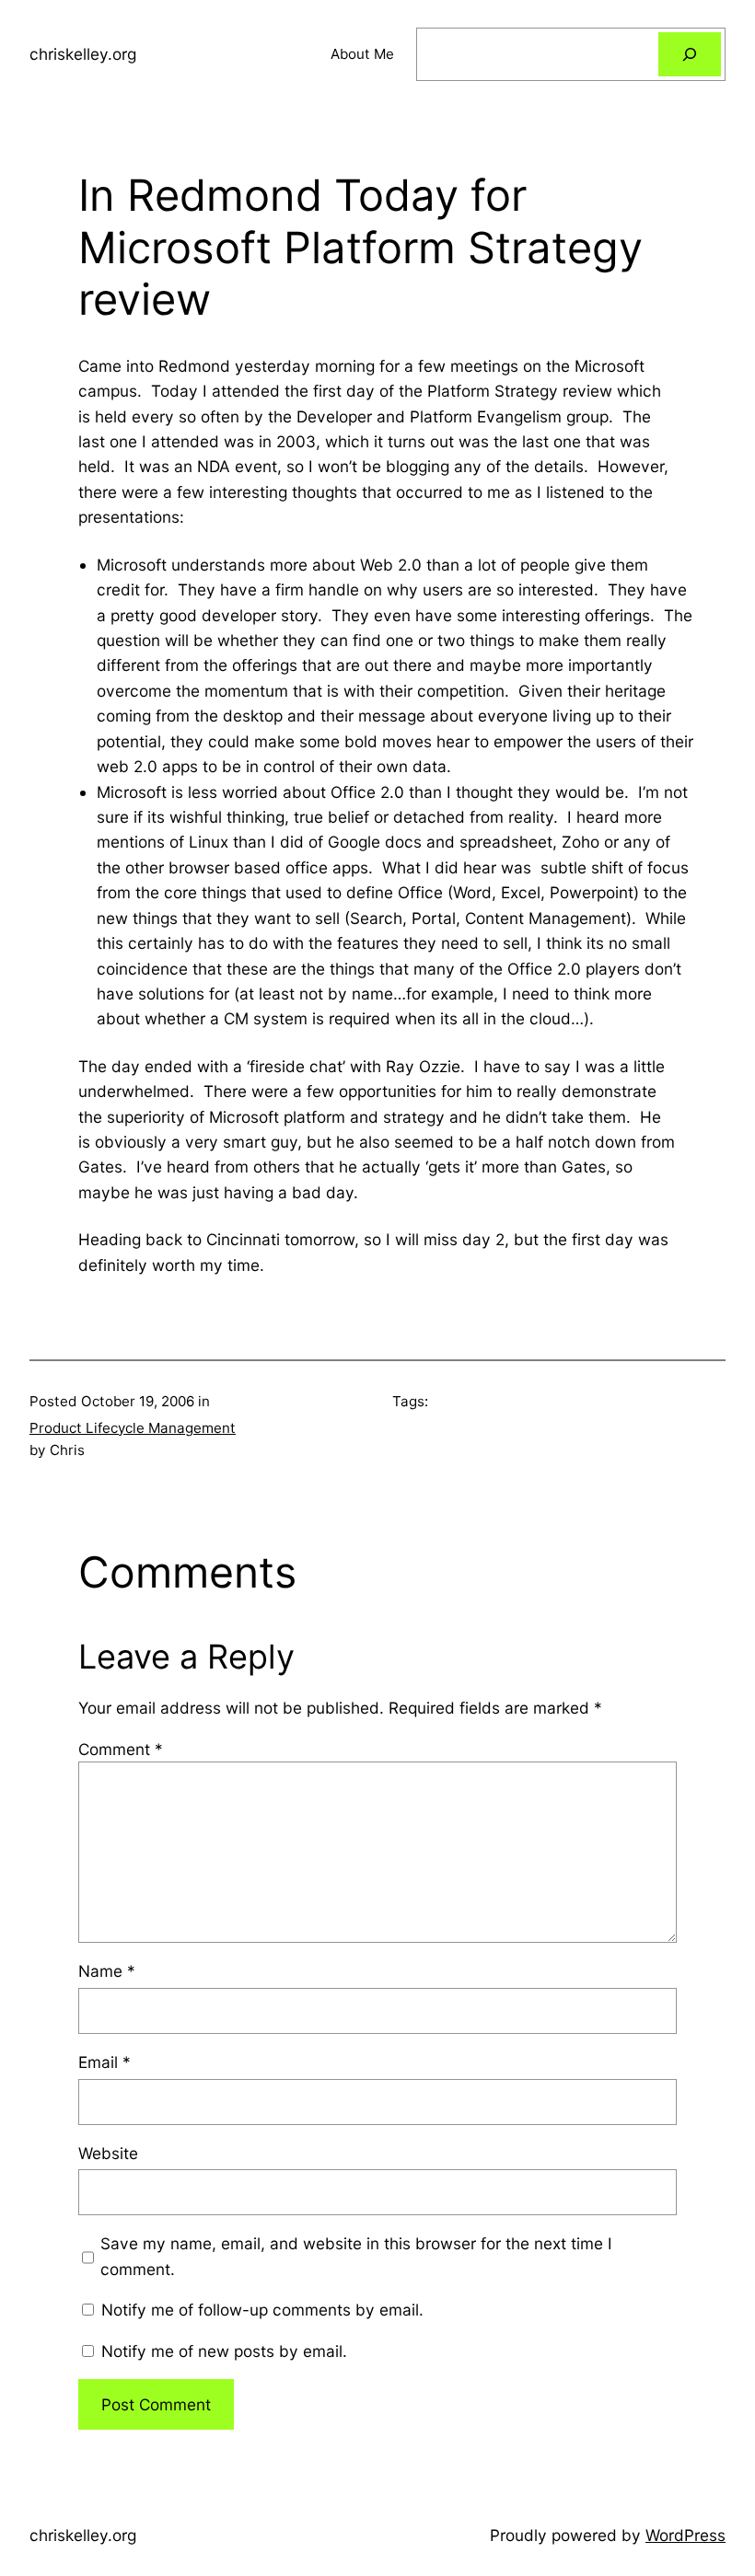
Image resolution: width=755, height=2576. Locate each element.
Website (108, 2153)
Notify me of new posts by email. (224, 2351)
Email (105, 2062)
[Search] (690, 54)
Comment (121, 1749)
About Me (362, 54)
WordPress (685, 2535)
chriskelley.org (83, 54)
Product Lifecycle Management (133, 1428)
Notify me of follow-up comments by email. (262, 2310)
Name (107, 1971)
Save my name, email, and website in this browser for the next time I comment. (356, 2256)
